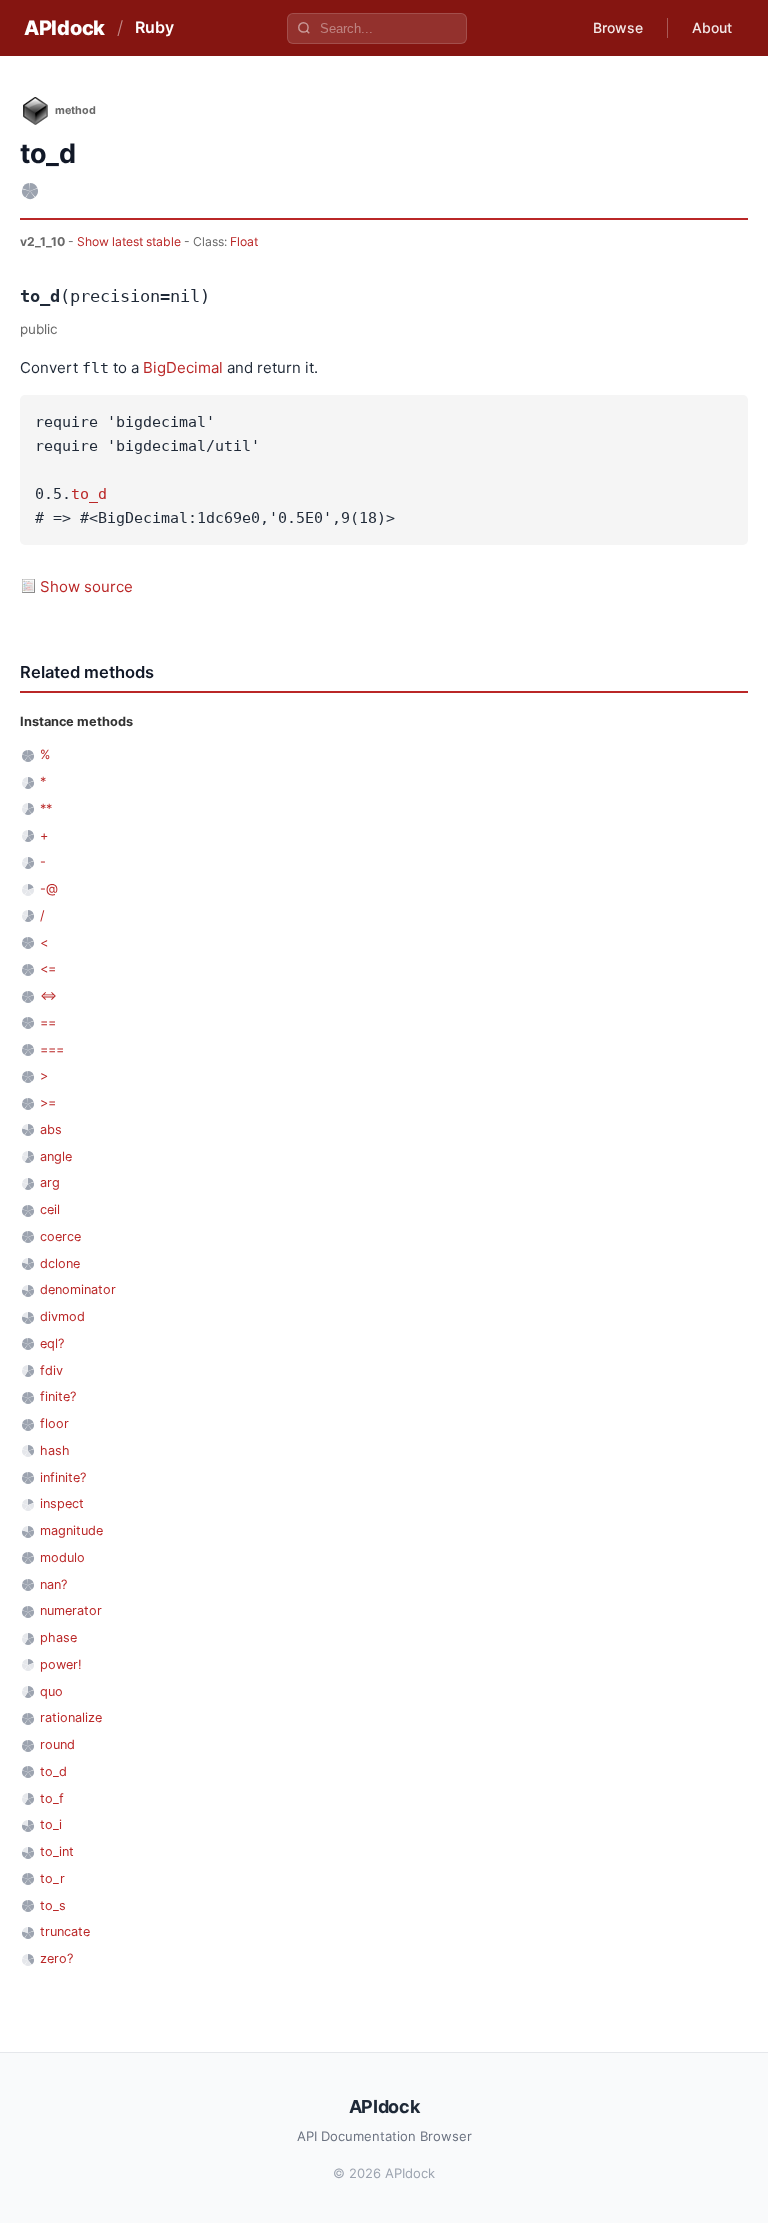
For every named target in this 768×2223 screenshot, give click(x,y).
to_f (52, 1798)
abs (51, 1129)
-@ (49, 888)
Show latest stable (130, 241)
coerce (60, 1236)
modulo (62, 1557)
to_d (89, 494)
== (48, 1022)
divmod (62, 1316)
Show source (86, 586)
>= (48, 1102)
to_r (52, 1878)
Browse (618, 27)
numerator (71, 1610)
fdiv (51, 1370)
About (712, 27)
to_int (57, 1851)
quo (51, 1691)
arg (50, 1182)
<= (48, 968)
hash (55, 1450)
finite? (58, 1396)
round (57, 1744)
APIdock (64, 28)
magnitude (71, 1530)
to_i (51, 1824)
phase (58, 1637)
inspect (62, 1503)
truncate (65, 1931)
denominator (78, 1289)
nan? (53, 1584)
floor (54, 1423)
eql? (52, 1343)
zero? (56, 1958)
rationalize (71, 1717)
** (46, 808)
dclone (60, 1263)
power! (61, 1664)
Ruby (154, 27)
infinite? (63, 1477)
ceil (50, 1209)
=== (52, 1049)
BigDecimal (183, 367)
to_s (53, 1905)
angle (56, 1156)
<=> (48, 995)
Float (244, 241)
